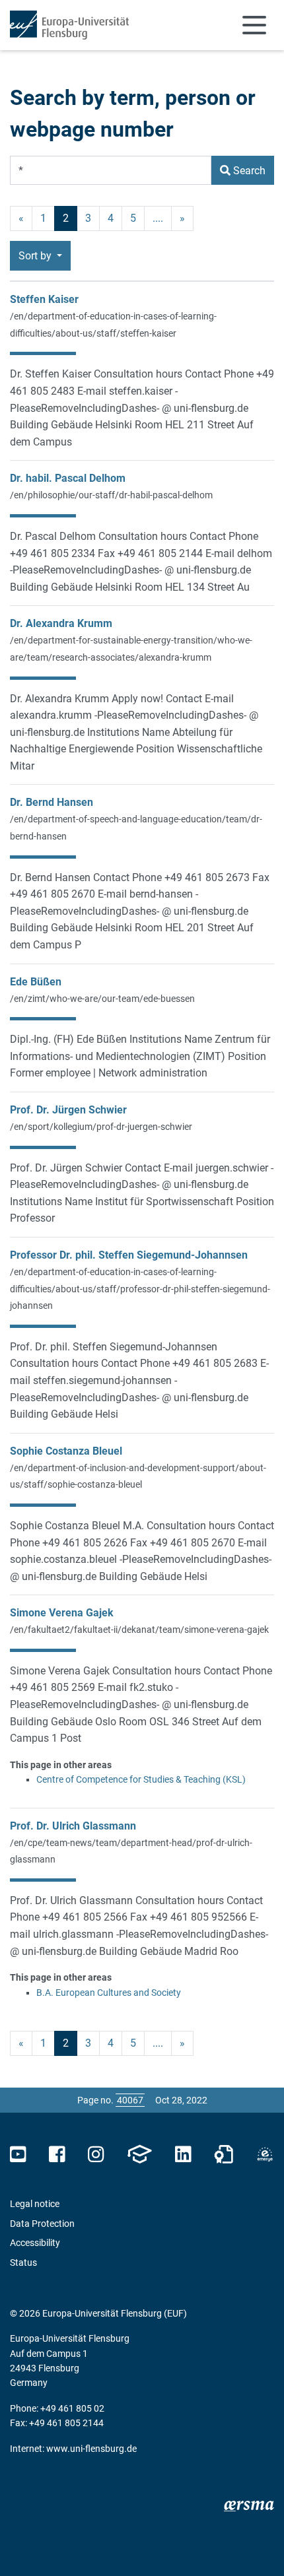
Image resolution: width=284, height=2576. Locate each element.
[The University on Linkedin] (183, 2155)
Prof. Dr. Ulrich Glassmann (73, 1826)
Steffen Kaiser (44, 299)
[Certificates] (224, 2155)
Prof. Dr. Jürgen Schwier (68, 1110)
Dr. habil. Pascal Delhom (68, 478)
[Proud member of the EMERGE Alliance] (265, 2155)
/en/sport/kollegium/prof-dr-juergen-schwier (101, 1127)
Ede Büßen (36, 982)
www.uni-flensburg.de (91, 2449)
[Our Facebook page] (57, 2155)
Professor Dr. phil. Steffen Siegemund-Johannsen (129, 1255)
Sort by (36, 256)
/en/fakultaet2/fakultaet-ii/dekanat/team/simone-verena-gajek (139, 1630)
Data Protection (42, 2224)
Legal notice (35, 2204)
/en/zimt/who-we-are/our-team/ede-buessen (102, 999)
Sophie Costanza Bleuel (66, 1451)
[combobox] (111, 170)
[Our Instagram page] (96, 2155)
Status (23, 2262)
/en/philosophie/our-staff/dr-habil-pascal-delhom (111, 495)
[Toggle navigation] (254, 25)
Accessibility (35, 2243)
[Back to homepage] (69, 25)
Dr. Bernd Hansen (52, 802)
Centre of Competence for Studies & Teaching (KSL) (141, 1779)
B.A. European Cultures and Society (109, 1993)
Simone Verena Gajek (62, 1613)
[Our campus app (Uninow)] (139, 2155)
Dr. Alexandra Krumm (61, 623)
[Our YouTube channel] (18, 2155)
